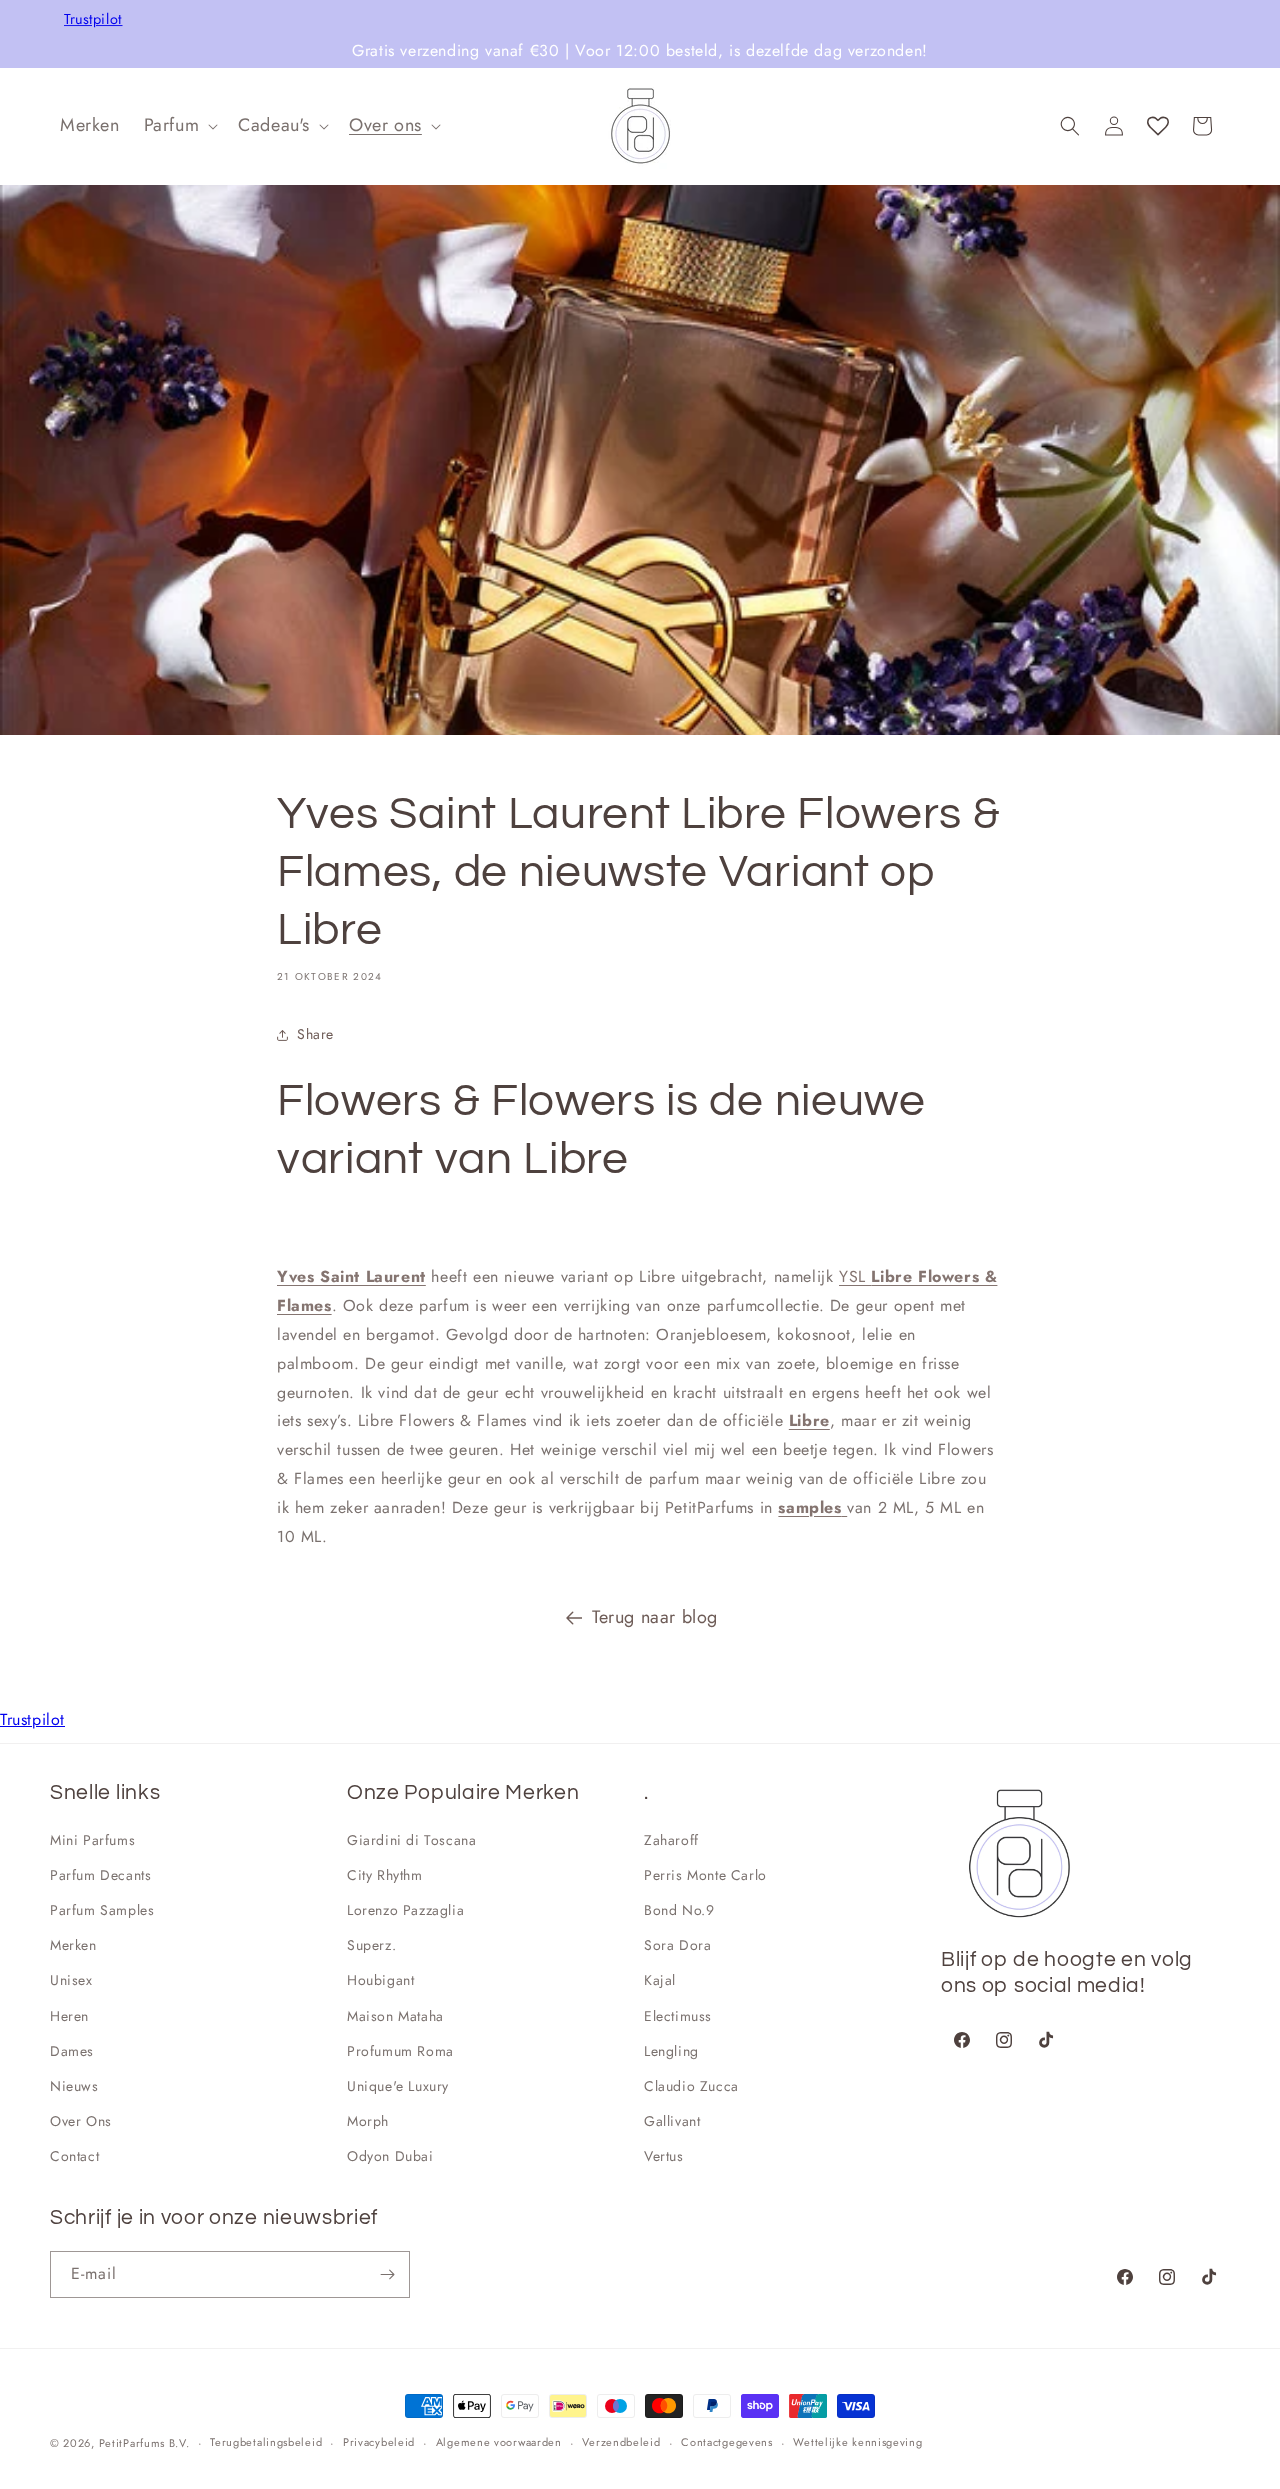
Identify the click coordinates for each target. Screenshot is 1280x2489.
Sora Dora (677, 1945)
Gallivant (672, 2121)
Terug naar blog (655, 1617)
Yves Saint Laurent (351, 1276)
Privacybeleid (379, 2442)
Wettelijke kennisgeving (857, 2442)
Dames (72, 2051)
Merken (73, 1945)
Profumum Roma (400, 2051)
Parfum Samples (102, 1910)
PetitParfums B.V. (144, 2443)
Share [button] (315, 1034)
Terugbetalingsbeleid (266, 2442)
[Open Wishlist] (1158, 126)
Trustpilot (93, 19)
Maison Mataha (395, 2016)
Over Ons (81, 2121)
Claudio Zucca (691, 2086)
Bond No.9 (679, 1910)
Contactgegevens (727, 2442)
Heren (69, 2016)
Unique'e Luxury (398, 2086)
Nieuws (74, 2086)
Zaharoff (671, 1840)
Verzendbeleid (621, 2442)
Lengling (671, 2051)
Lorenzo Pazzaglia (405, 1910)
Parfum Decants (100, 1875)
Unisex (71, 1980)
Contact (74, 2156)
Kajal (660, 1980)
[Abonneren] (387, 2274)
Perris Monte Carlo (705, 1875)
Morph (368, 2121)
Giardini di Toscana (411, 1840)
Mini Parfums (92, 1840)
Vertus (664, 2156)
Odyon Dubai (390, 2156)
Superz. (371, 1945)
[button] (179, 125)
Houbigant (380, 1980)
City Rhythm (385, 1875)
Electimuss (678, 2016)
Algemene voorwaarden (499, 2442)
